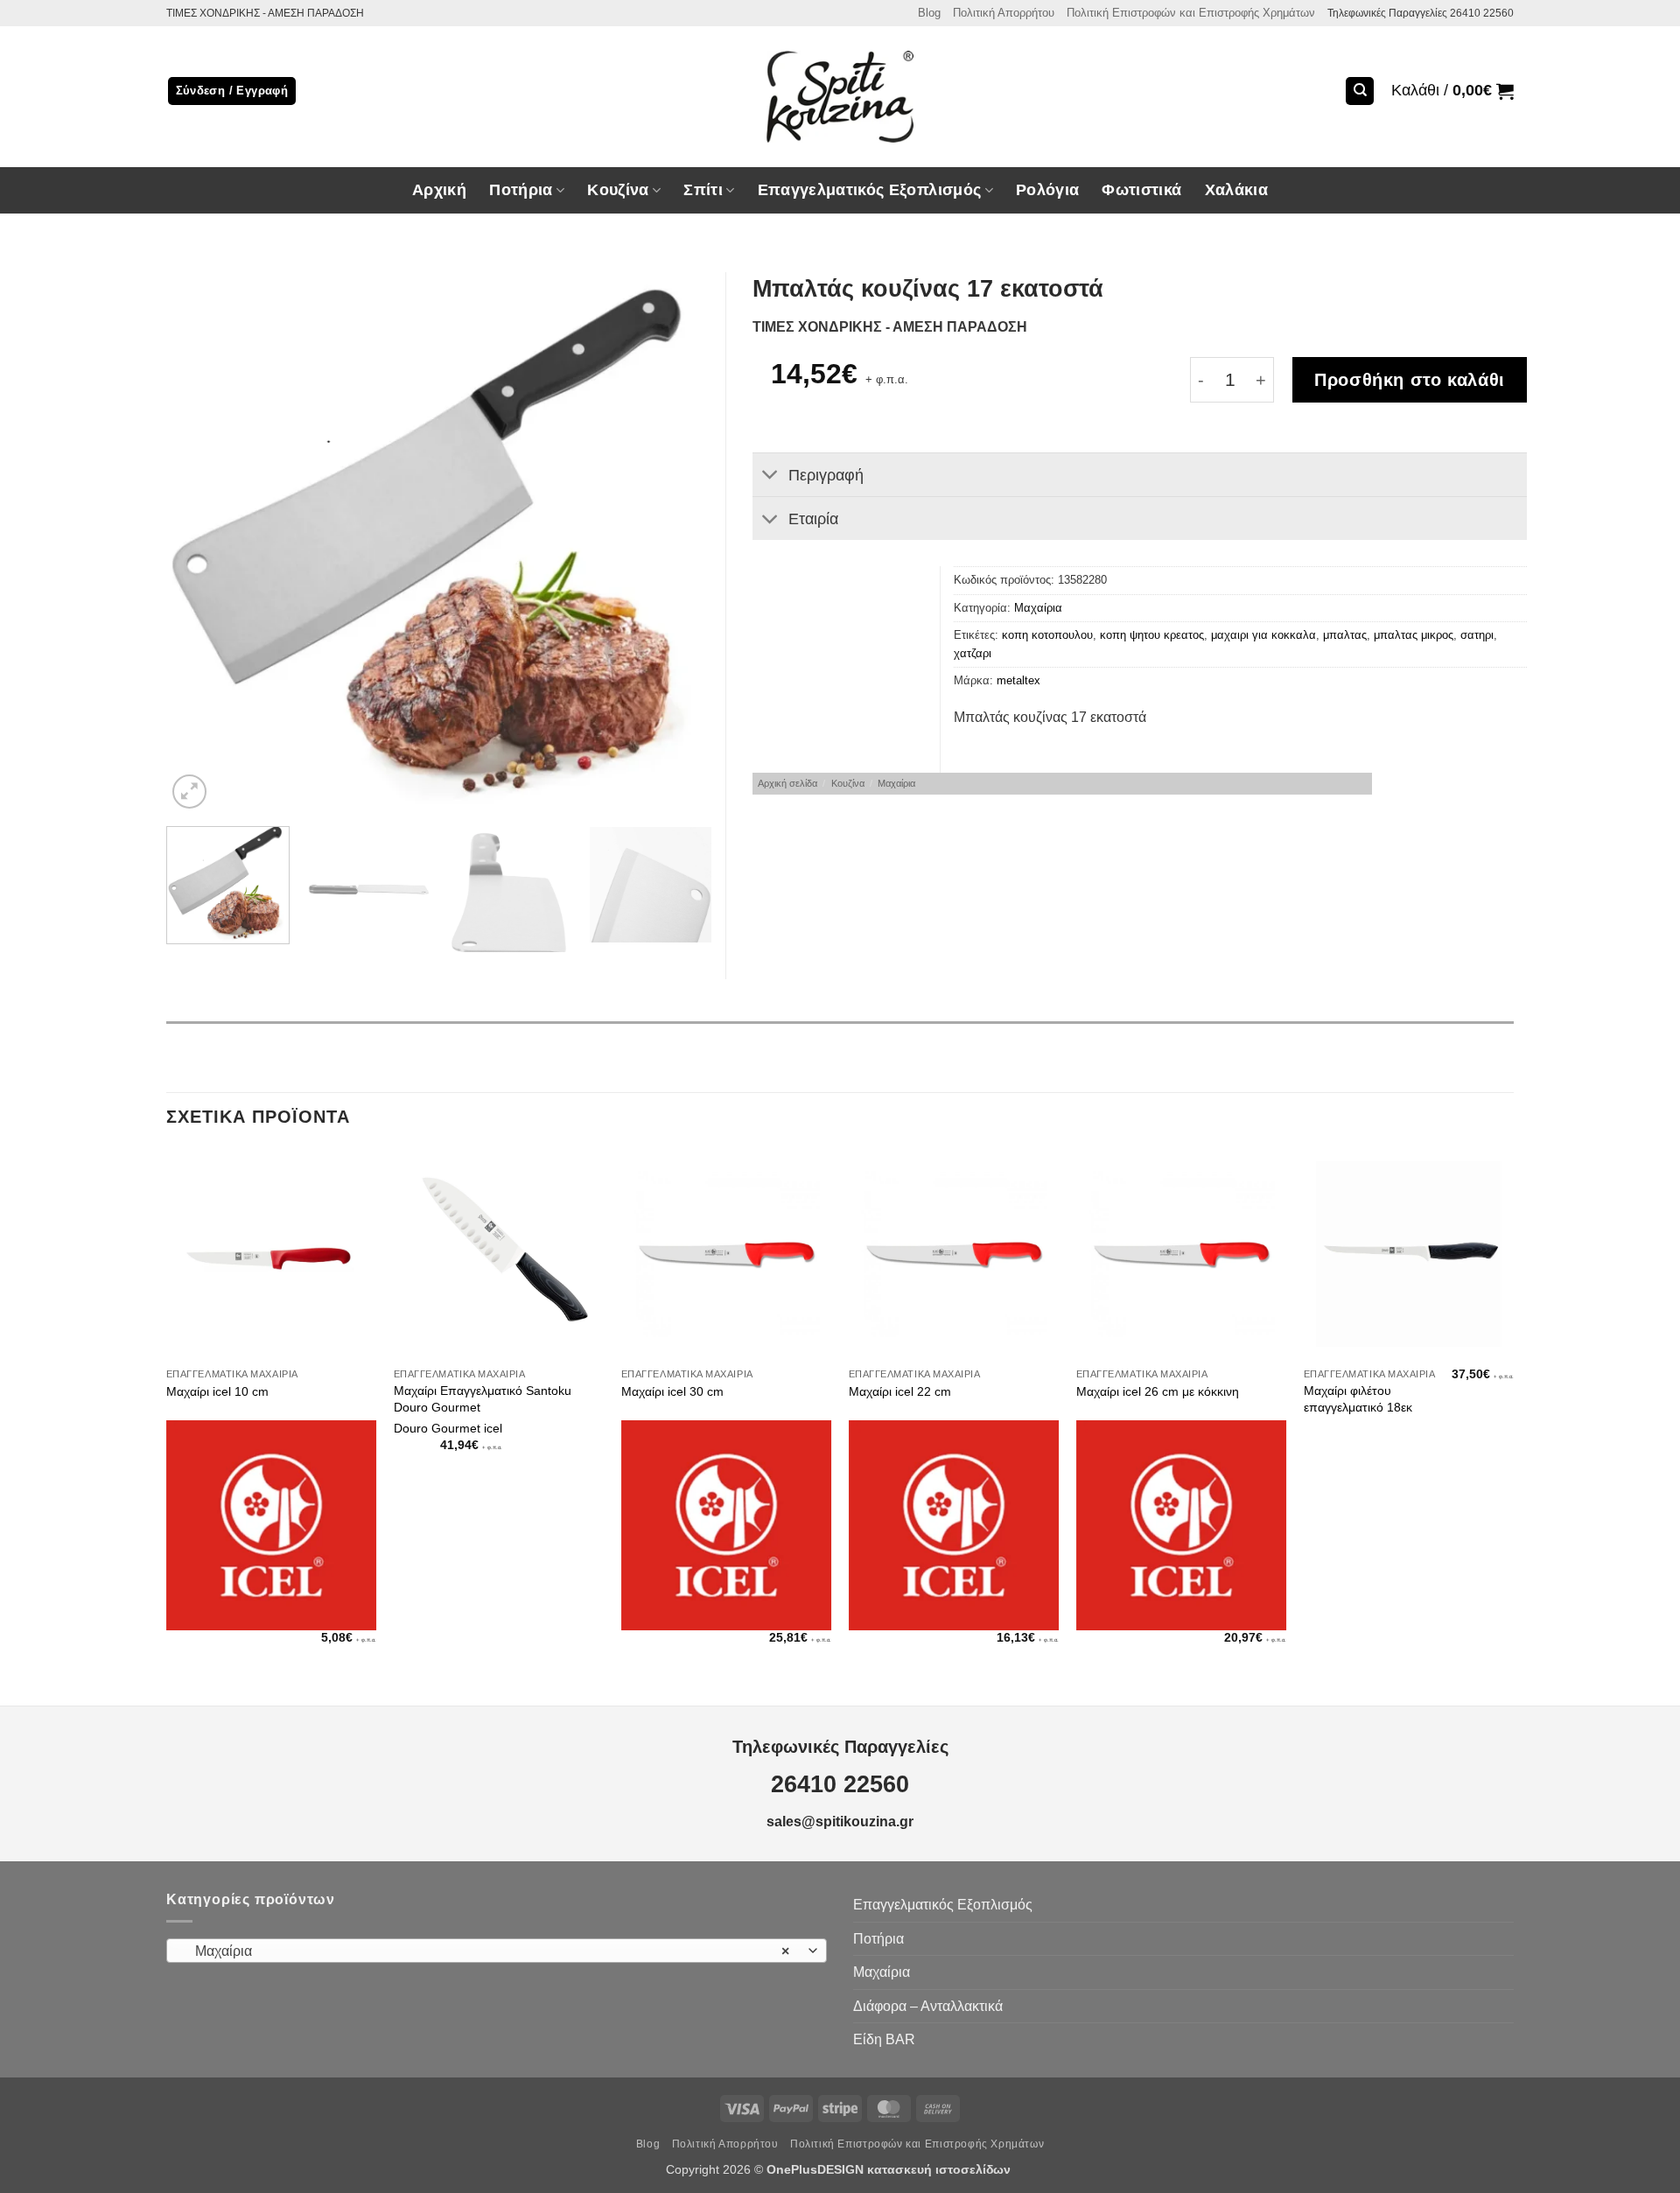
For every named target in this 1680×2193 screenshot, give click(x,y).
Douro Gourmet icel (448, 1428)
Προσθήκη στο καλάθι (1410, 380)
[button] (1452, 91)
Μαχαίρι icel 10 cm (217, 1391)
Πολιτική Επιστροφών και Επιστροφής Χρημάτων (1191, 13)
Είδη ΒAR (884, 2039)
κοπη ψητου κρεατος (1152, 635)
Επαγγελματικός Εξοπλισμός (943, 1905)
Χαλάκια (1236, 190)
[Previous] (199, 543)
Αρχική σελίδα (787, 783)
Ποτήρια (521, 190)
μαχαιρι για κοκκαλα (1263, 635)
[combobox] (497, 1951)
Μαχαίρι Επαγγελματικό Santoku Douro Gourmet (483, 1399)
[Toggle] (770, 476)
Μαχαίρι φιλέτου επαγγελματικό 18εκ (1358, 1399)
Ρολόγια (1047, 190)
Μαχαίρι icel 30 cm (672, 1391)
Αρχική (439, 190)
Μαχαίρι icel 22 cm (900, 1391)
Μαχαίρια (1038, 608)
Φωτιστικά (1141, 190)
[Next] (679, 543)
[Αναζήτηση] (1360, 91)
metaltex (1018, 680)
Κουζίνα (848, 783)
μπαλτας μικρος (1414, 635)
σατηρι (1477, 635)
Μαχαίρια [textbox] (487, 1951)
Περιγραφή (826, 475)
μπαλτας (1345, 635)
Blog (929, 13)
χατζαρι (973, 653)
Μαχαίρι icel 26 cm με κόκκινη (1158, 1391)
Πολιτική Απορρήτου (1004, 13)
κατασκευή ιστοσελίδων (941, 2169)
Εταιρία (813, 519)
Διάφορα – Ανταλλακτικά (928, 2006)
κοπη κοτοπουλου (1047, 635)
